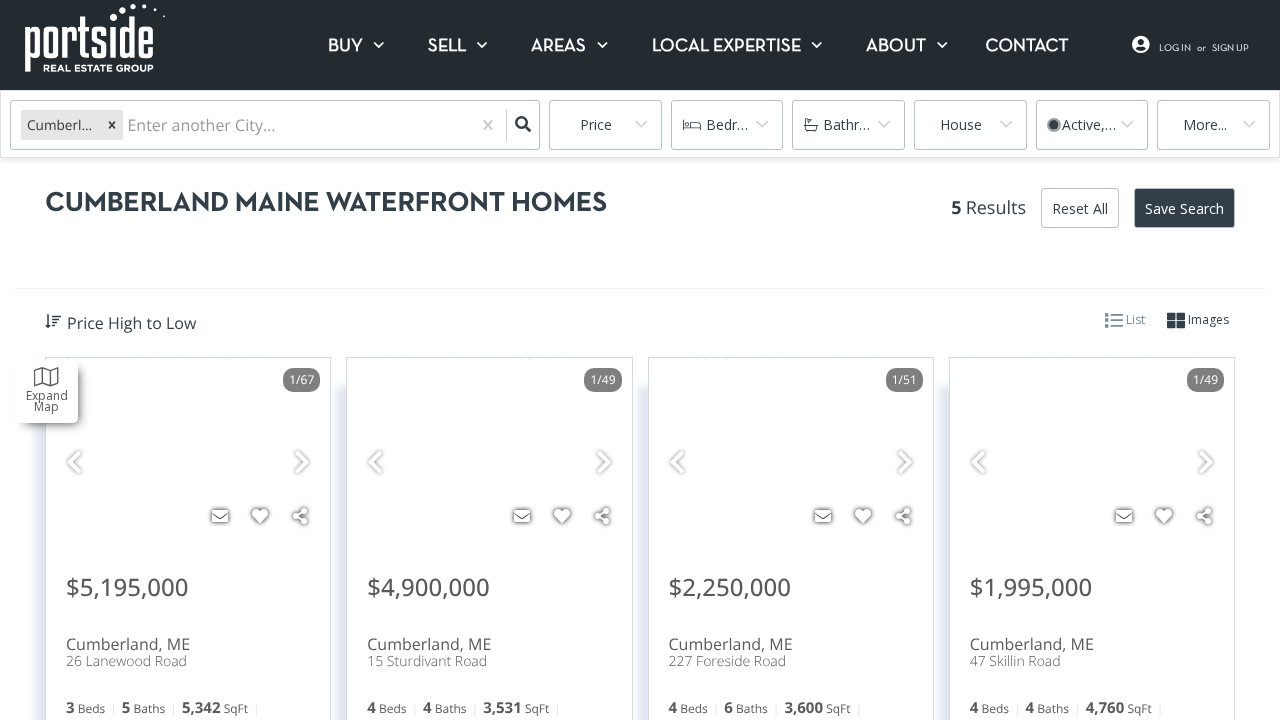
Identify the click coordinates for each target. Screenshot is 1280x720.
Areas (558, 46)
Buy (345, 46)
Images (1207, 319)
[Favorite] (260, 516)
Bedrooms (740, 124)
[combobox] (129, 125)
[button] (112, 125)
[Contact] (220, 516)
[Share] (300, 516)
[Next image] (302, 462)
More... (1205, 124)
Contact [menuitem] (1027, 46)
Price (596, 124)
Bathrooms (860, 124)
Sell (447, 46)
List (1134, 319)
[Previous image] (74, 462)
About (896, 46)
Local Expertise (726, 46)
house (961, 124)
